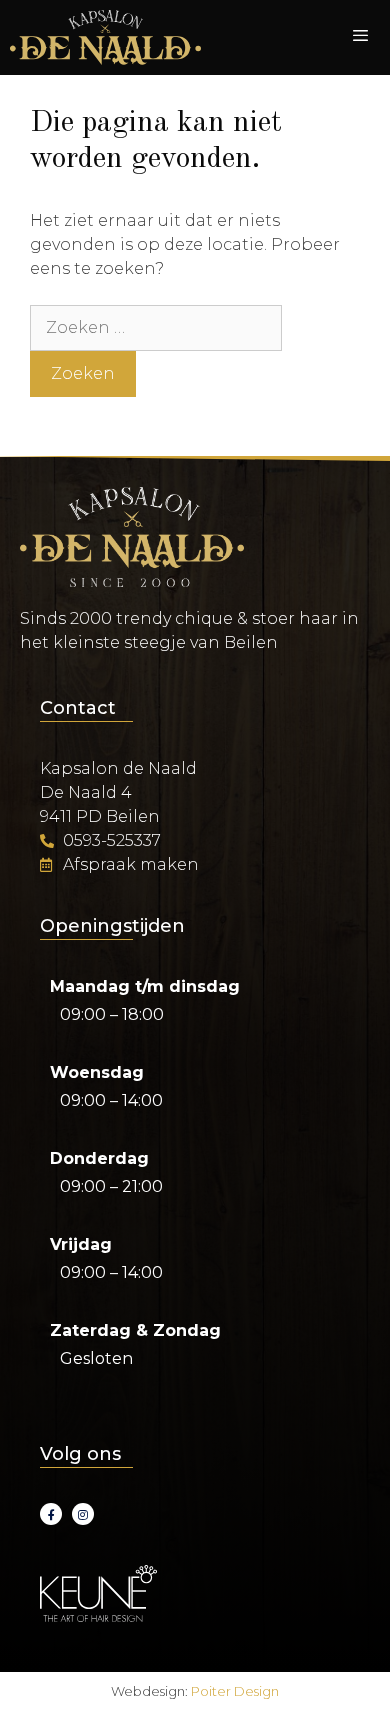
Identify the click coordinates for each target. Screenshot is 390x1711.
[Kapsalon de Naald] (105, 37)
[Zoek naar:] (156, 327)
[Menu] (360, 38)
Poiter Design (235, 1691)
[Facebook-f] (51, 1514)
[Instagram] (83, 1514)
